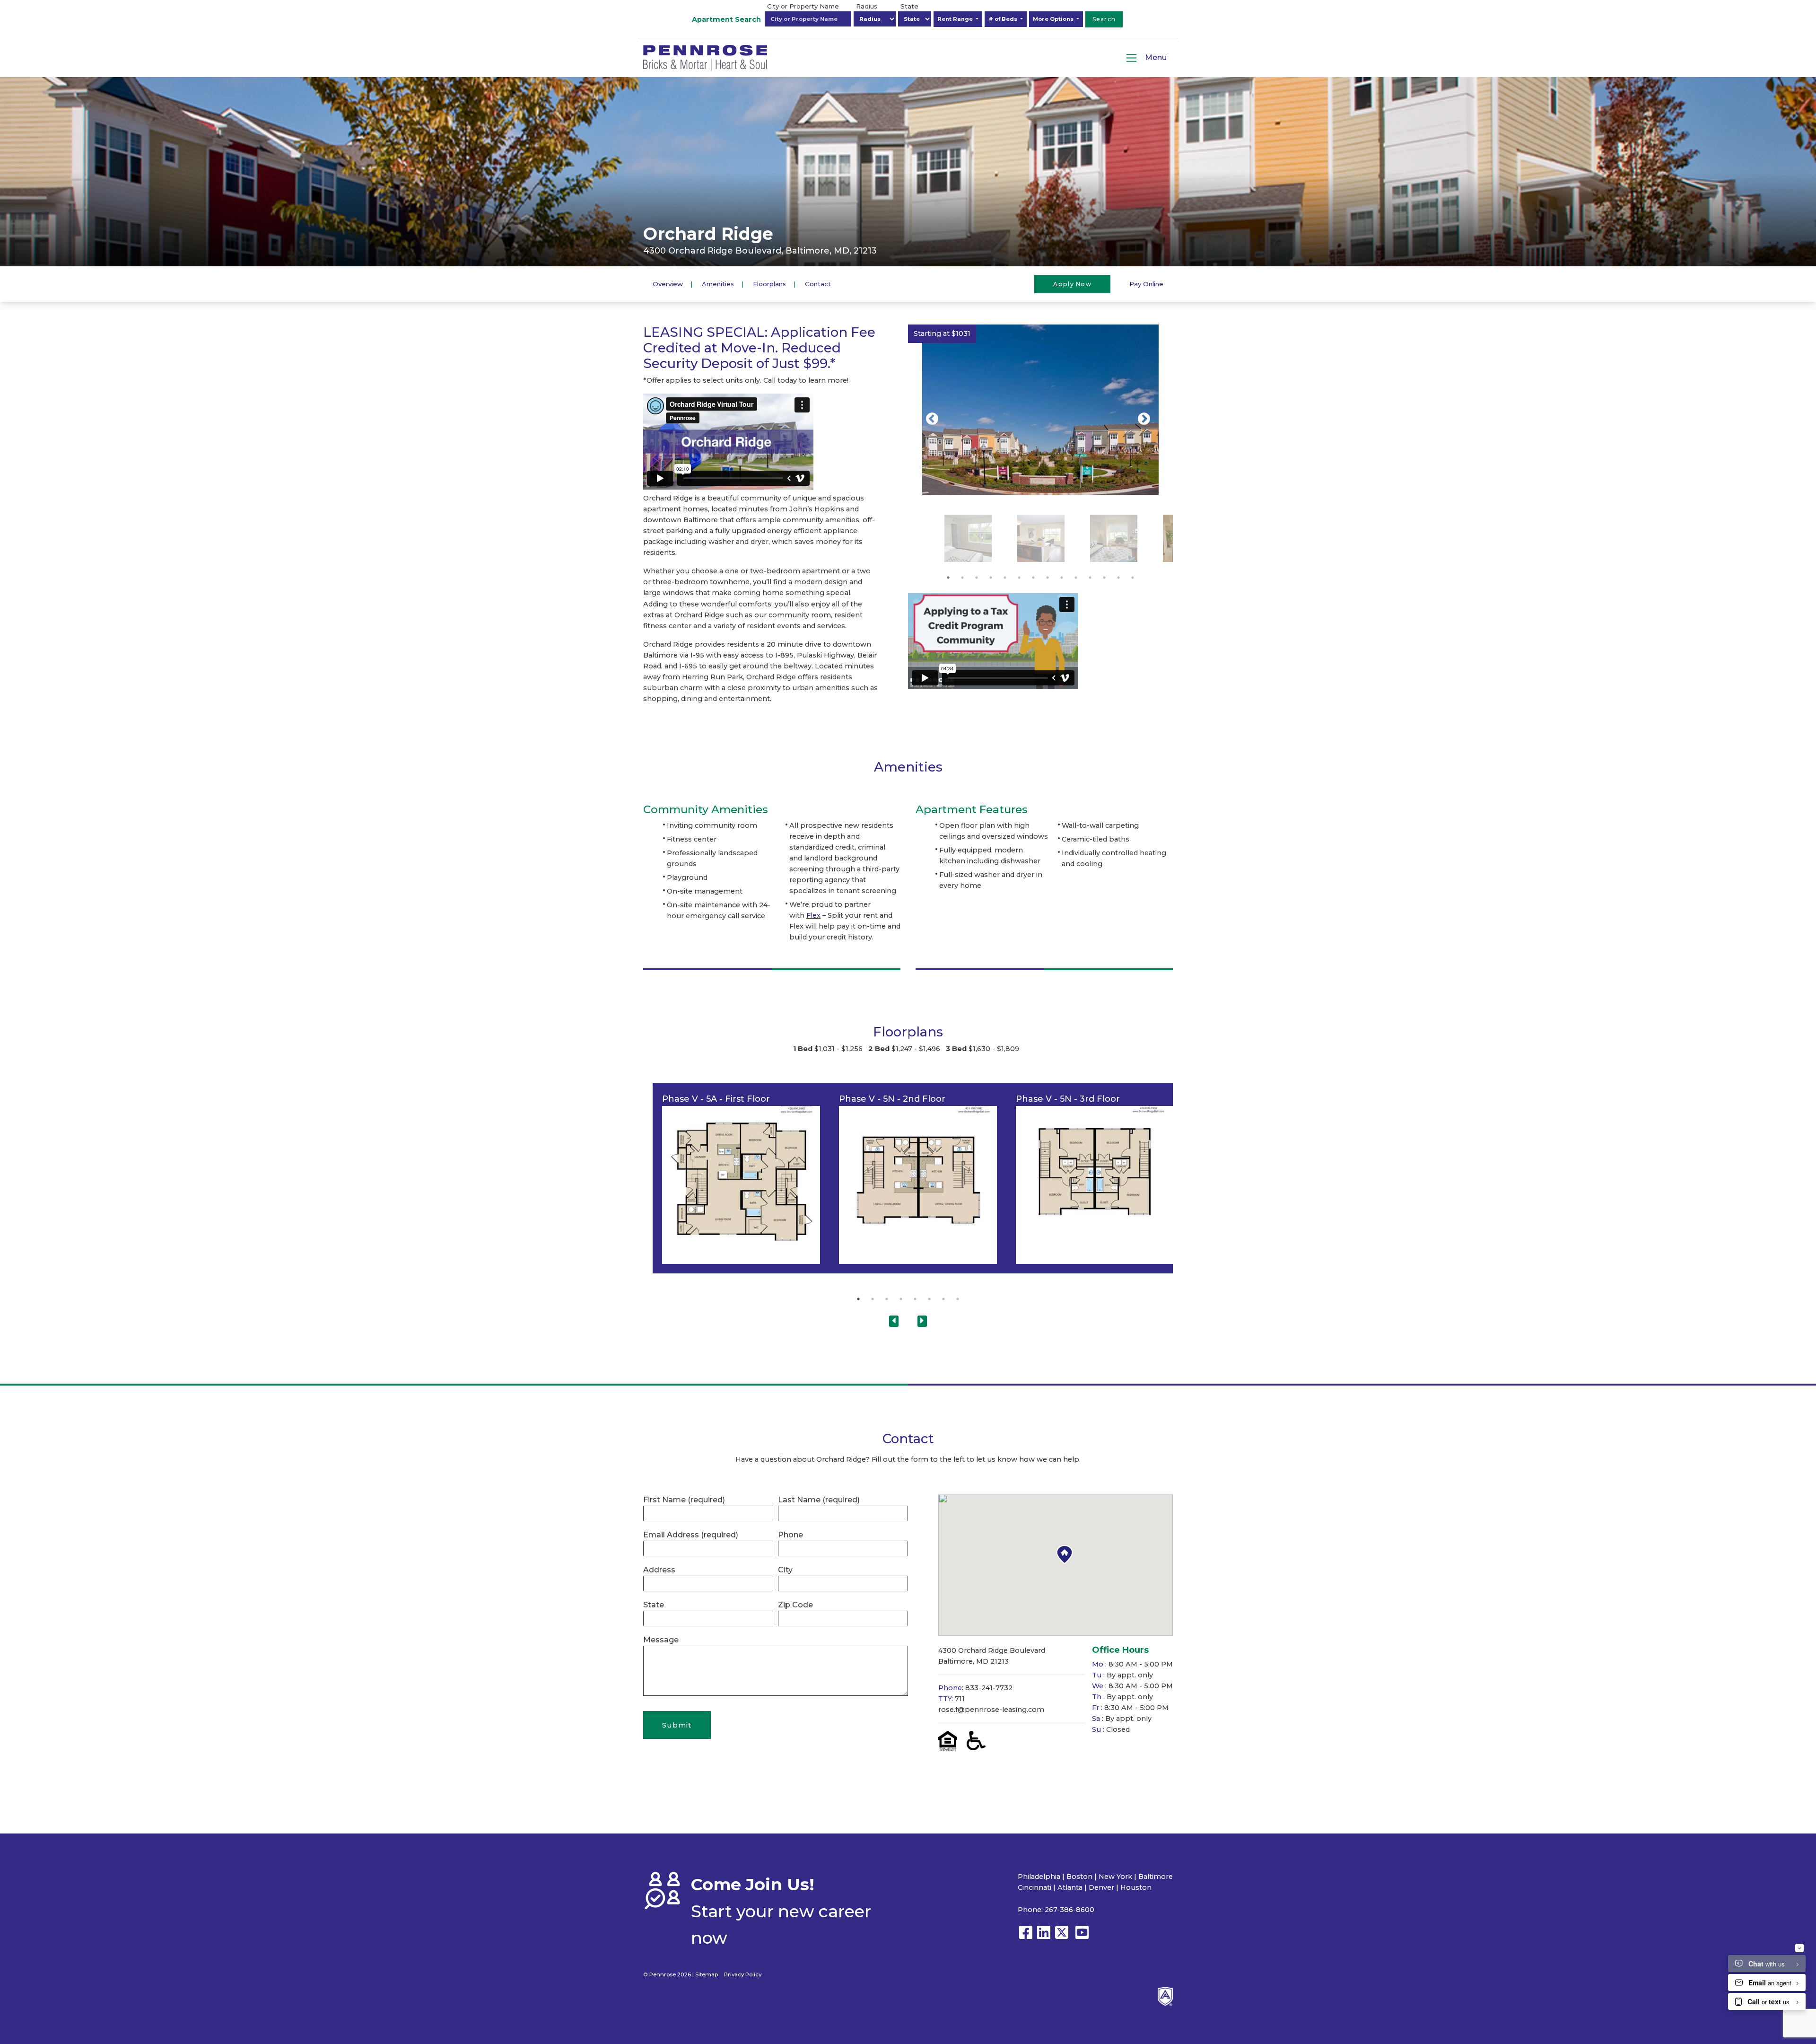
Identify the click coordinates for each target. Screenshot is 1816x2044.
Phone (790, 1535)
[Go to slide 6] (1019, 578)
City (785, 1570)
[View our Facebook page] (1026, 1937)
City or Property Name (803, 6)
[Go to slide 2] (962, 578)
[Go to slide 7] (1033, 578)
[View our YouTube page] (1082, 1937)
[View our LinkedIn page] (1044, 1937)
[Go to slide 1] (948, 578)
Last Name (819, 1500)
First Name (684, 1500)
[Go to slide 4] (991, 578)
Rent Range (956, 19)
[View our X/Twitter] (1064, 1937)
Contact (818, 283)
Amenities (718, 283)
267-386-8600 (1070, 1910)
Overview (668, 283)
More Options (1054, 19)
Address (659, 1570)
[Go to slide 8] (1048, 578)
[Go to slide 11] (1090, 578)
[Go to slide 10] (1076, 578)
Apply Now (1072, 284)
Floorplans (769, 283)
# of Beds (1004, 19)
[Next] (1144, 419)
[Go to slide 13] (1118, 578)
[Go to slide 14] (1133, 578)
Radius (867, 6)
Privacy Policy (743, 1974)
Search (1104, 19)
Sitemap (707, 1974)
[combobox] (808, 19)
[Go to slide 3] (977, 578)
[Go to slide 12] (1104, 578)
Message (661, 1640)
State (909, 6)
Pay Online (1146, 283)
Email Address (691, 1535)
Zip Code (795, 1605)
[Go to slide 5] (1005, 578)
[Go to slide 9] (1062, 578)
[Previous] (932, 419)
